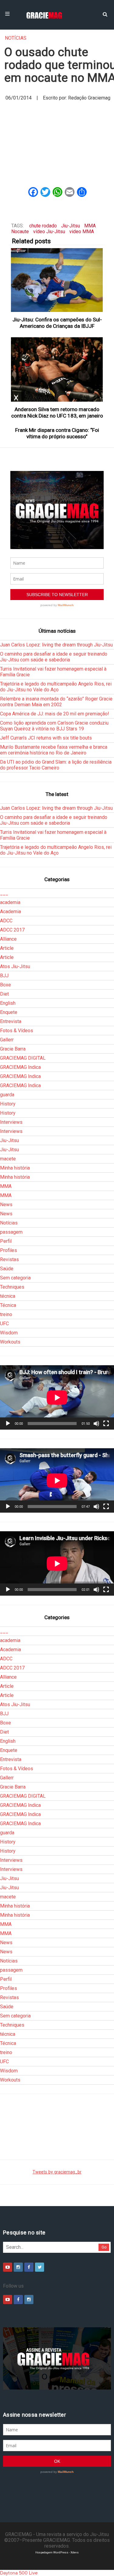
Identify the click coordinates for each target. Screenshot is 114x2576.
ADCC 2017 (12, 930)
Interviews (11, 1122)
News (6, 1205)
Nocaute (20, 232)
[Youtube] (8, 2267)
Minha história (15, 1168)
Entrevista (11, 1021)
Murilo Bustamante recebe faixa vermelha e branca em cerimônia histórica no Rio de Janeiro (54, 750)
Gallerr (7, 1040)
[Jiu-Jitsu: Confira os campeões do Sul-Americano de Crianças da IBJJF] (57, 280)
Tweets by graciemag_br (57, 2172)
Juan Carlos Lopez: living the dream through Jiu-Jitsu (56, 645)
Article (7, 948)
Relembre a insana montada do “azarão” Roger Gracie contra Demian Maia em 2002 (56, 702)
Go (104, 2247)
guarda (7, 1095)
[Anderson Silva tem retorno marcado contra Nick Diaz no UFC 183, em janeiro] (57, 369)
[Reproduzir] (8, 1424)
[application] (57, 1397)
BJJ (4, 976)
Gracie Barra (13, 1049)
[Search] (105, 14)
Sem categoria (15, 1278)
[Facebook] (29, 2267)
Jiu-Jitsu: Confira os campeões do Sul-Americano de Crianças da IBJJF (57, 323)
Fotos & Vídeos (17, 1031)
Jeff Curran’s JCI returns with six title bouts (46, 738)
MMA (90, 226)
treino (6, 1314)
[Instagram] (18, 2267)
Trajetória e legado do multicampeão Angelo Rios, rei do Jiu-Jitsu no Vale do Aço (56, 687)
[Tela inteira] (106, 1424)
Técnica (8, 1305)
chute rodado (43, 226)
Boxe (5, 985)
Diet (4, 994)
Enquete (9, 1012)
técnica (8, 1296)
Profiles (9, 1250)
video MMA (82, 232)
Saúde (7, 1269)
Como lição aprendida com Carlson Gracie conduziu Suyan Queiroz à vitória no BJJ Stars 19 (54, 726)
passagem (11, 1232)
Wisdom (9, 1333)
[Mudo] (96, 1424)
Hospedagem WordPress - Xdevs (57, 2552)
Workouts (10, 1342)
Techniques (12, 1287)
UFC (4, 1324)
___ (4, 893)
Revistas (9, 1259)
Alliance (8, 939)
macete (8, 1159)
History (8, 1104)
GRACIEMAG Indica (20, 1067)
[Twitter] (40, 2267)
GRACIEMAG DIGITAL (23, 1058)
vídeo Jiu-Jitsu (49, 232)
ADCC (6, 921)
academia (10, 902)
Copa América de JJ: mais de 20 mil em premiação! (55, 714)
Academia (10, 912)
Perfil (6, 1241)
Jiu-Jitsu (71, 226)
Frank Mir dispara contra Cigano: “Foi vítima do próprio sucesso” (57, 433)
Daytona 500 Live (19, 2573)
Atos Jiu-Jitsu (15, 966)
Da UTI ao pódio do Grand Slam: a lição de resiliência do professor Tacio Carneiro (56, 765)
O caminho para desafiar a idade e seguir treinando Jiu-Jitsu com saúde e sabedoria (54, 657)
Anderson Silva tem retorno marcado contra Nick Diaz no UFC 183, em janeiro (57, 412)
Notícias (16, 38)
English (8, 1003)
